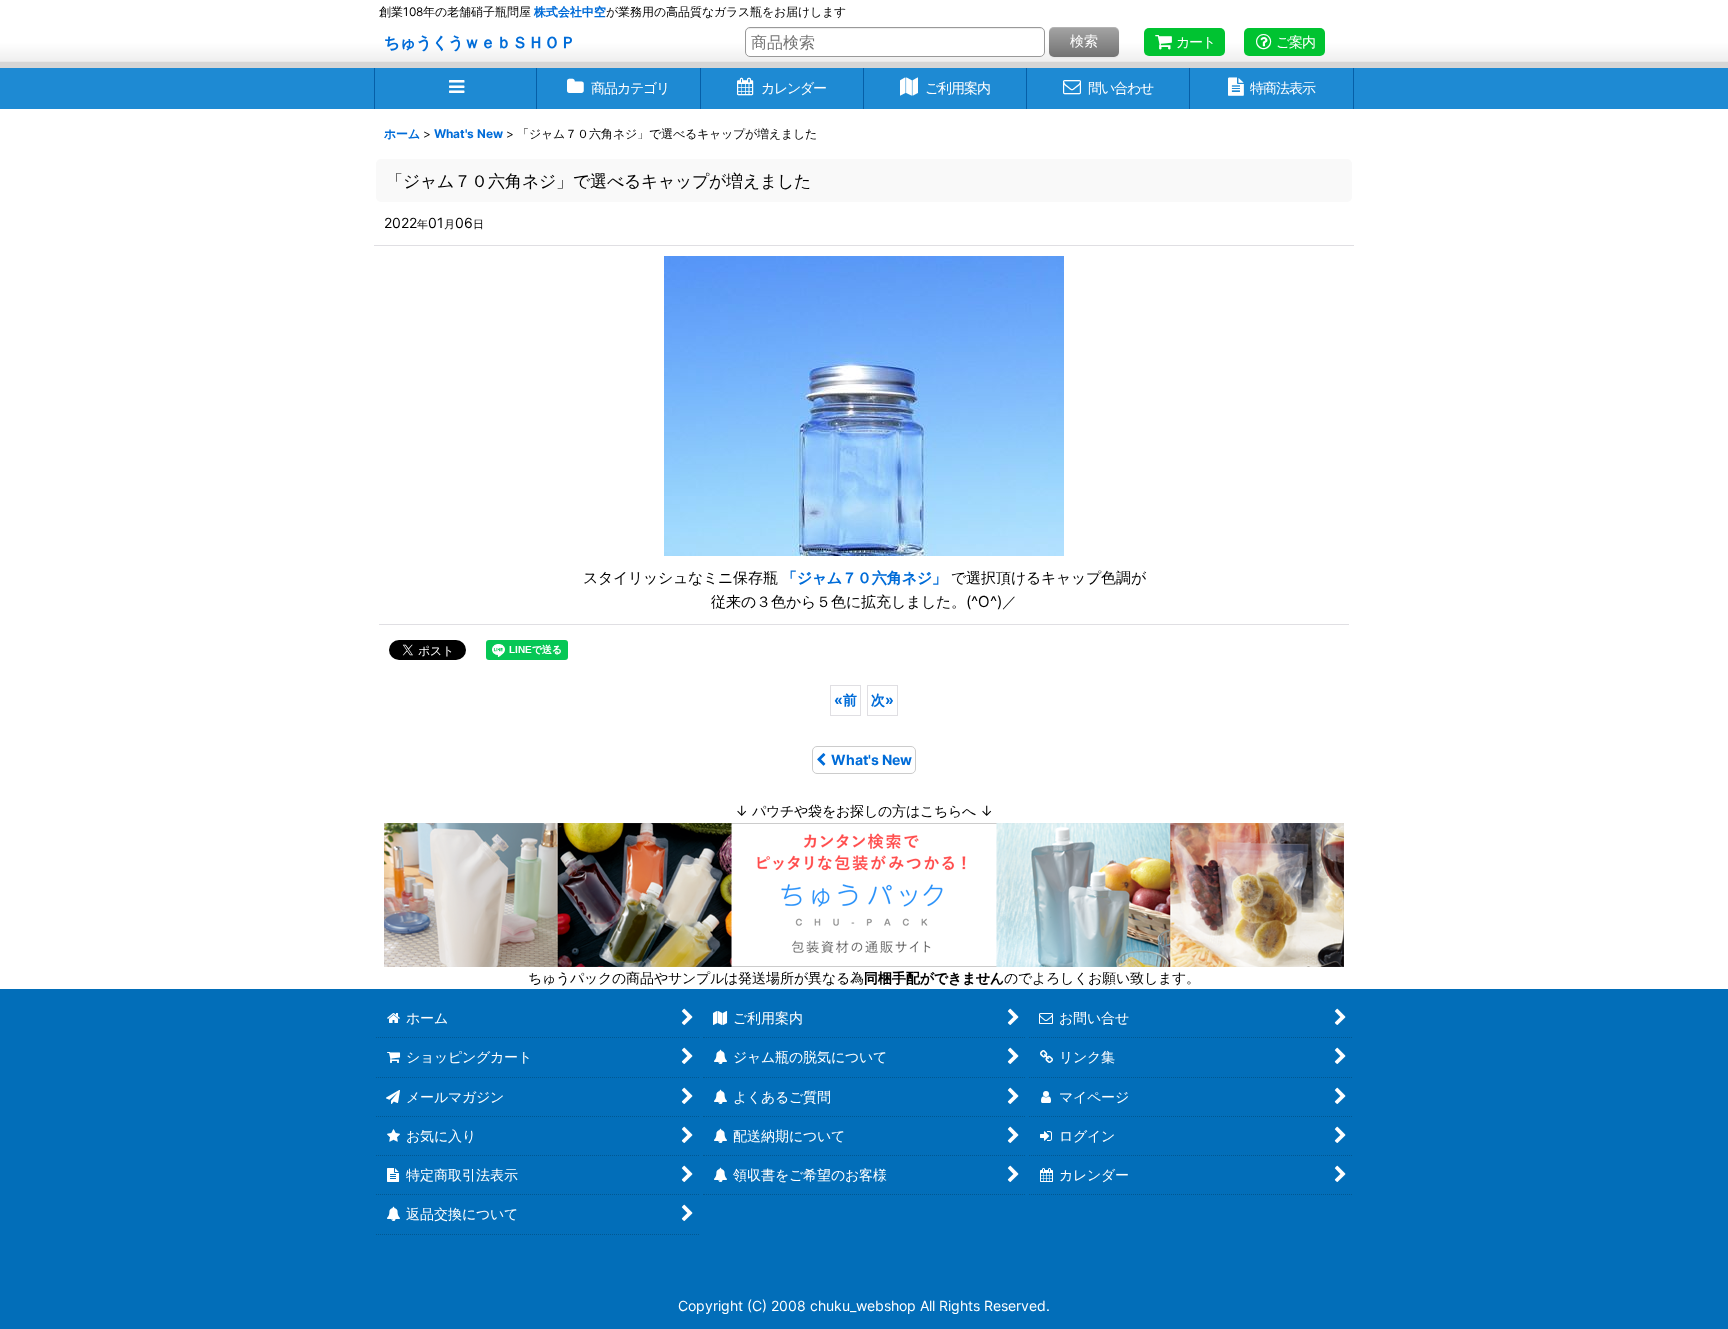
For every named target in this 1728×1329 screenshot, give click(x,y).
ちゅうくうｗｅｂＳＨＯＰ (480, 42)
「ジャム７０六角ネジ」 (866, 577)
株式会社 (570, 11)
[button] (455, 88)
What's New (871, 759)
